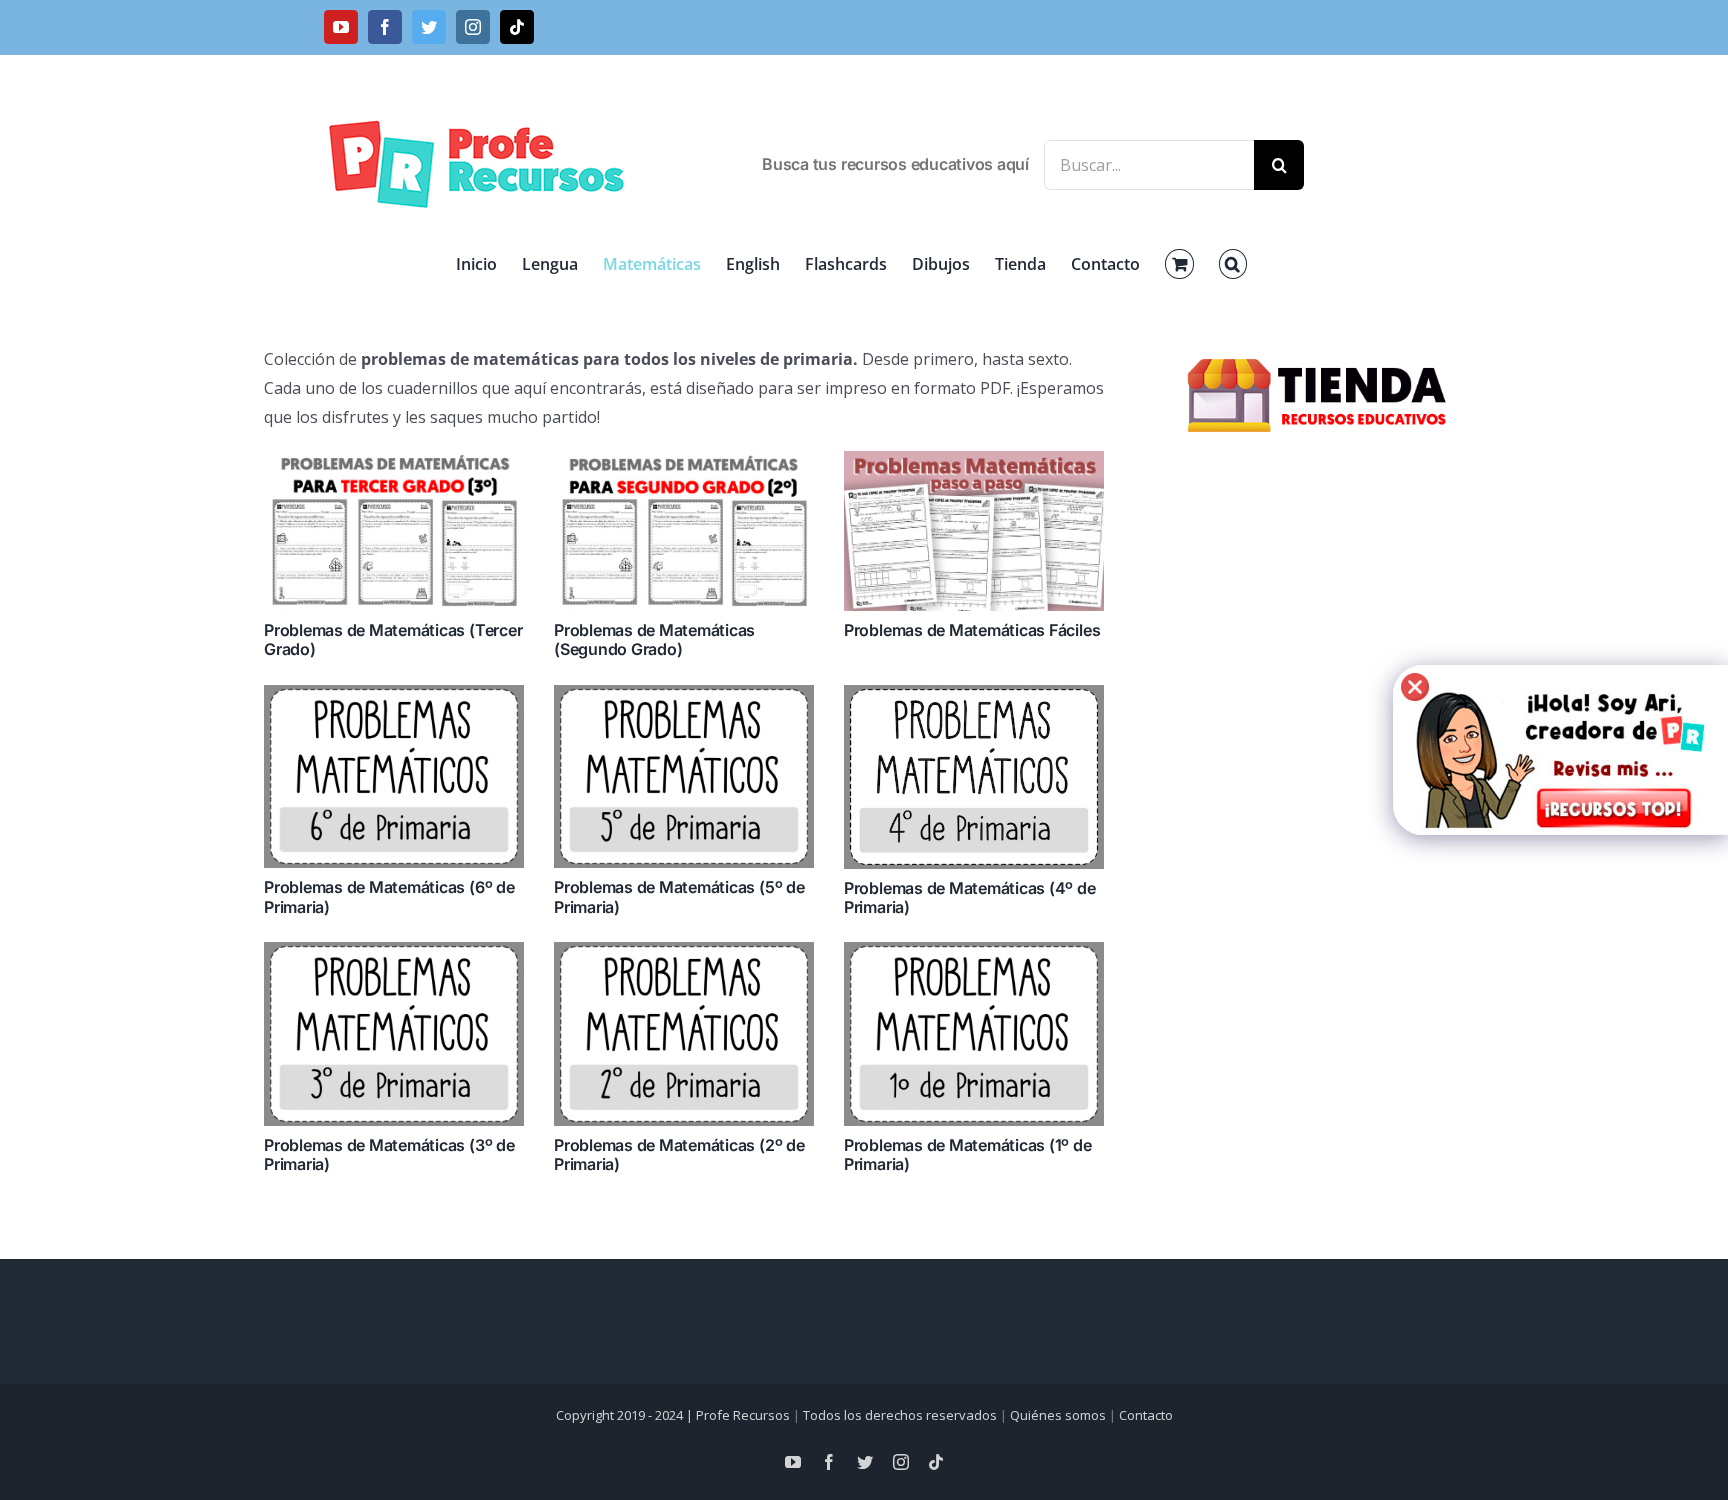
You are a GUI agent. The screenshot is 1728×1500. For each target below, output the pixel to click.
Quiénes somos (1058, 1415)
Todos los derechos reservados (900, 1415)
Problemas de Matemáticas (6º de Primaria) (389, 896)
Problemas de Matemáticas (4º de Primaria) (970, 897)
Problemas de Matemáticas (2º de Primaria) (679, 1154)
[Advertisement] (1320, 790)
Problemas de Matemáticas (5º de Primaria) (679, 896)
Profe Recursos (743, 1415)
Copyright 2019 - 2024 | (626, 1415)
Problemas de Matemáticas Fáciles (972, 630)
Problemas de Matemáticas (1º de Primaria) (968, 1154)
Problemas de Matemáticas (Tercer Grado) (393, 639)
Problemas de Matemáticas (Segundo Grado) (654, 639)
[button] (1233, 264)
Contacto (1146, 1415)
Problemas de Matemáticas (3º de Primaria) (389, 1154)
